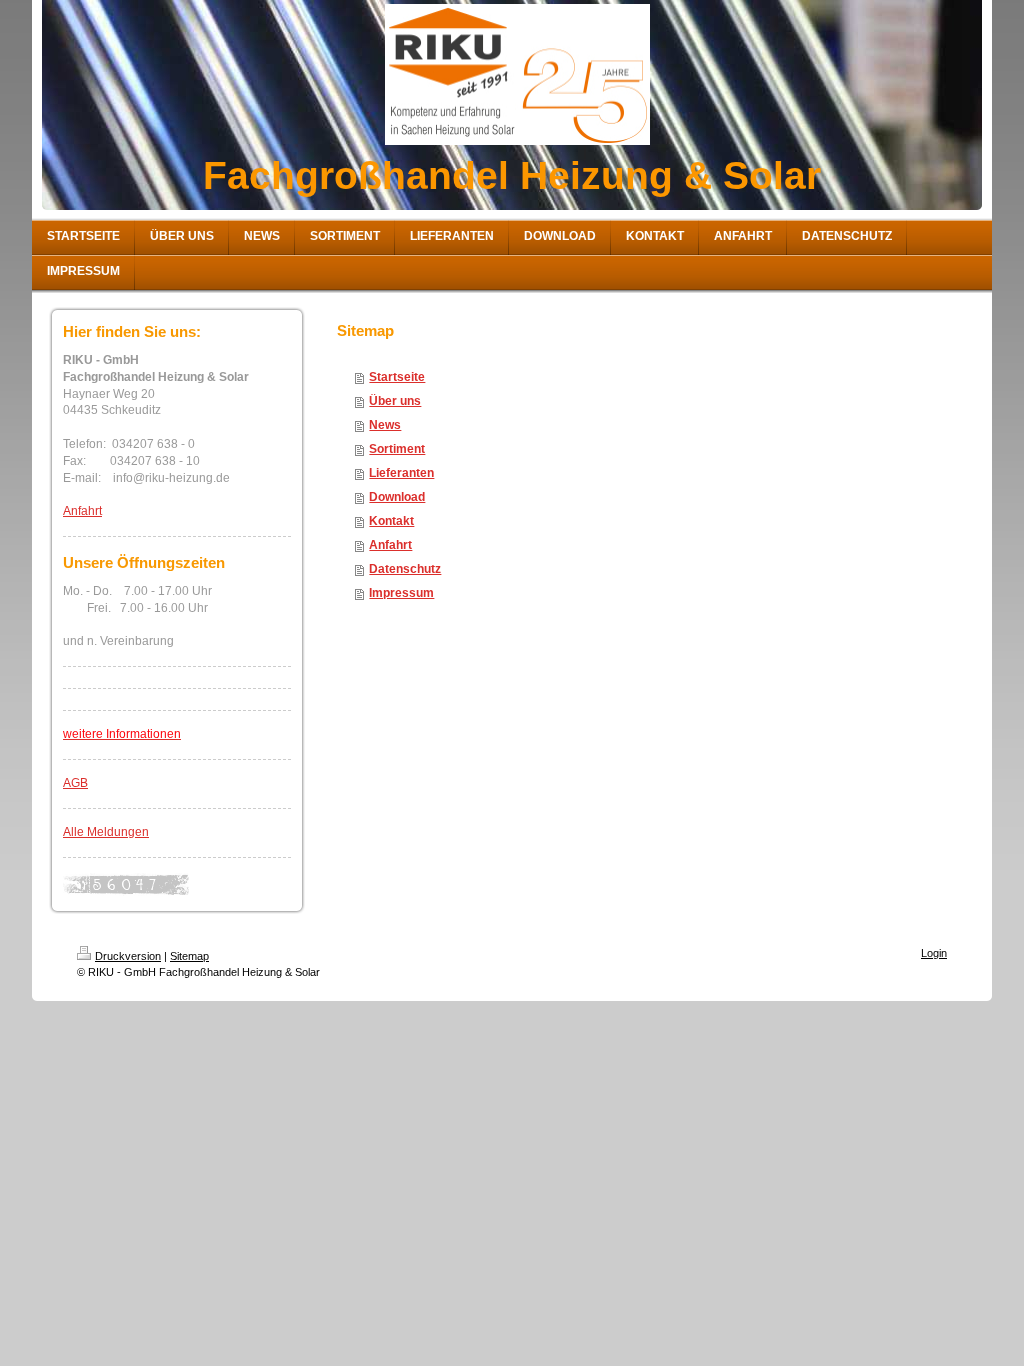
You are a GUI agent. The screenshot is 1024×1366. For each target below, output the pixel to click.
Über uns (395, 401)
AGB (75, 783)
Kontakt (391, 521)
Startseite (397, 377)
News (385, 425)
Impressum (401, 593)
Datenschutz (405, 569)
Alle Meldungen (106, 832)
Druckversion (128, 956)
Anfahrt (82, 511)
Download (397, 497)
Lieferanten (401, 473)
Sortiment (397, 449)
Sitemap (189, 956)
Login (934, 953)
